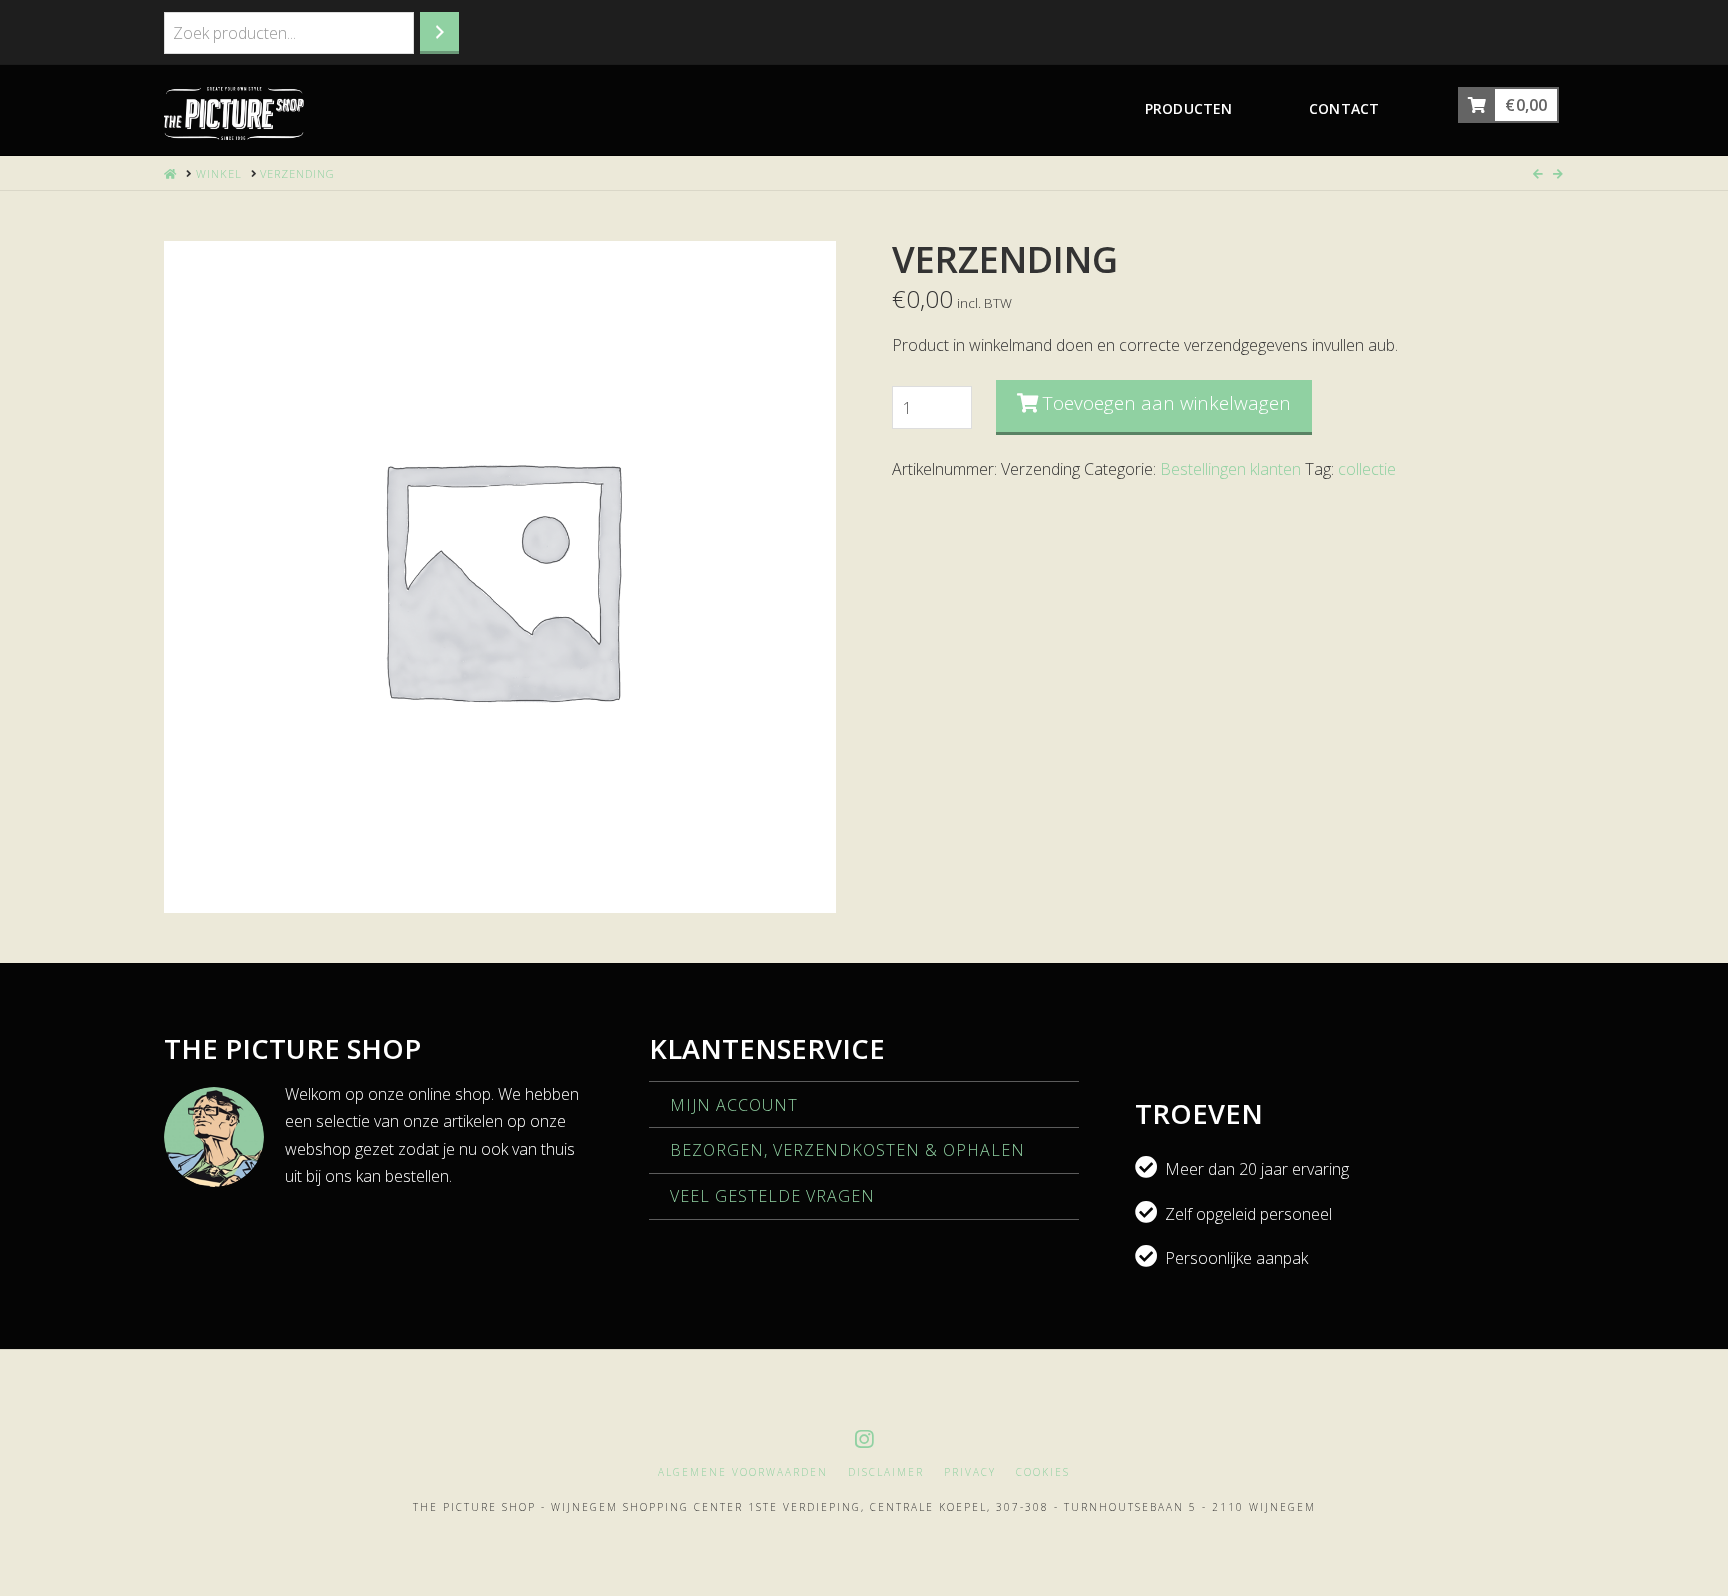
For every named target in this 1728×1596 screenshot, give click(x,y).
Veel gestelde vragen (772, 1196)
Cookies (1043, 1472)
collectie (1367, 469)
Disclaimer (886, 1472)
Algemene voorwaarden (743, 1472)
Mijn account (734, 1105)
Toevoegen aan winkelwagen (1167, 403)
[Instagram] (864, 1439)
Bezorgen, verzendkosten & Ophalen (847, 1150)
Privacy (970, 1472)
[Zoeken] (439, 33)
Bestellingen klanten (1230, 469)
